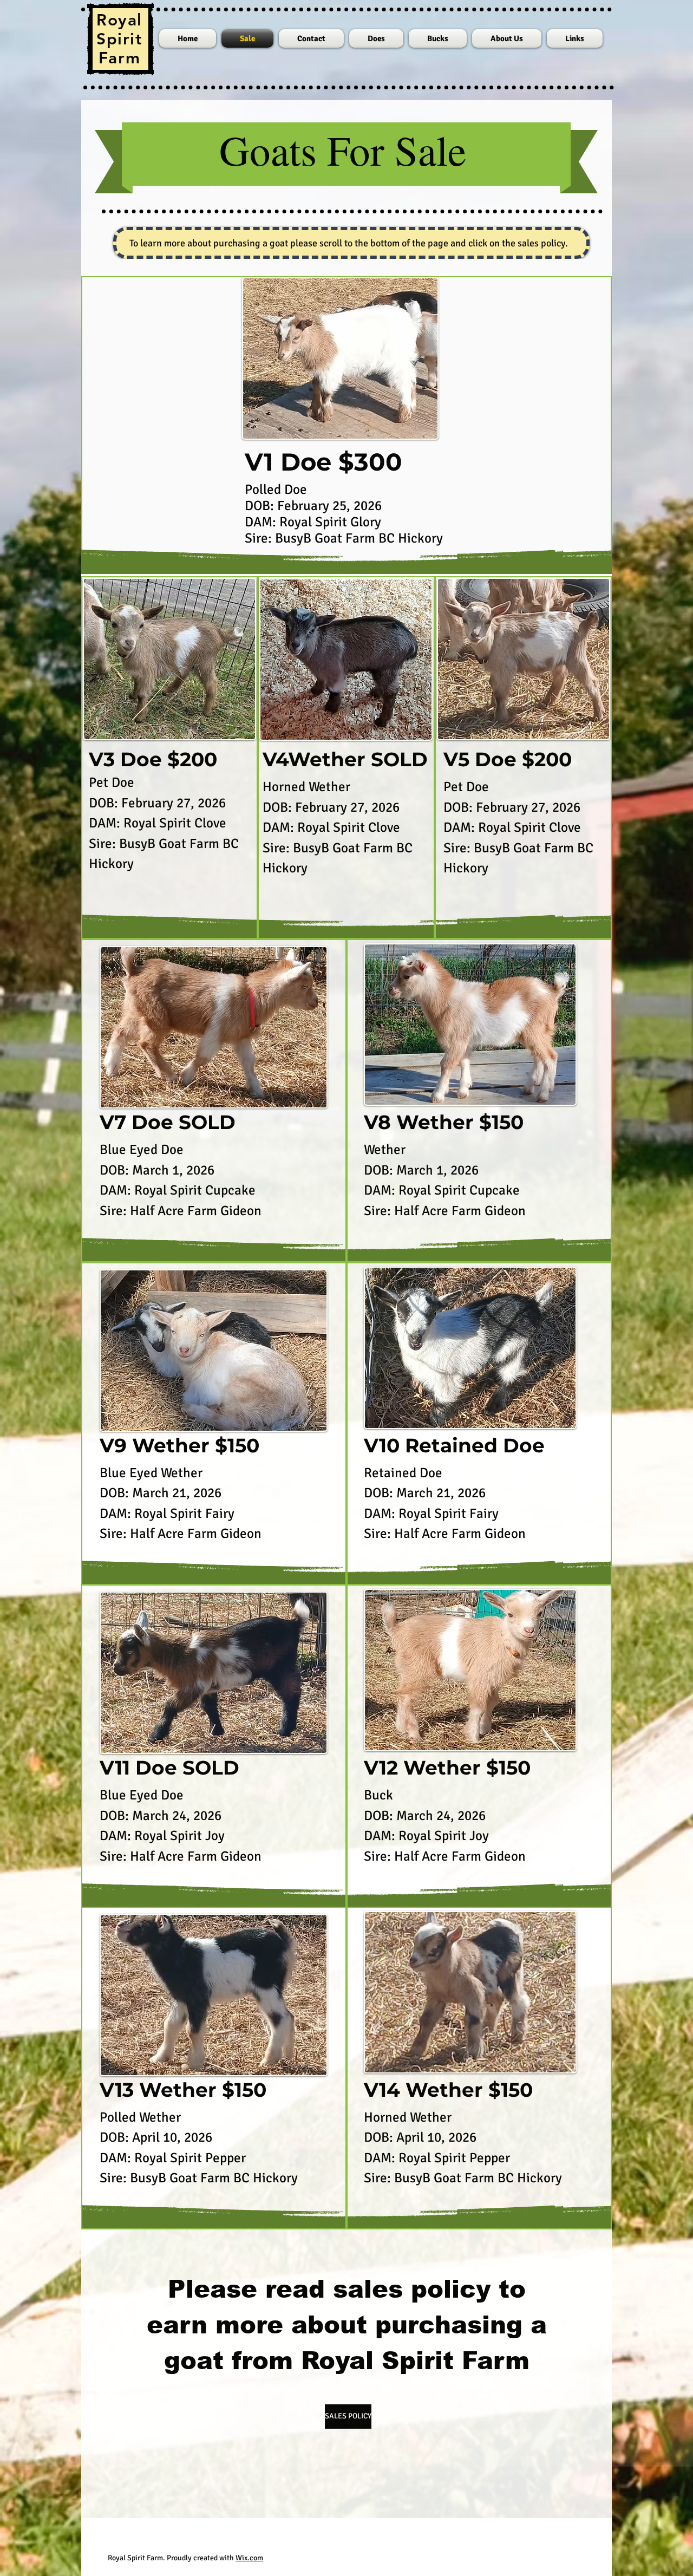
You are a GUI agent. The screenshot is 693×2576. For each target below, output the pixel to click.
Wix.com (249, 2558)
